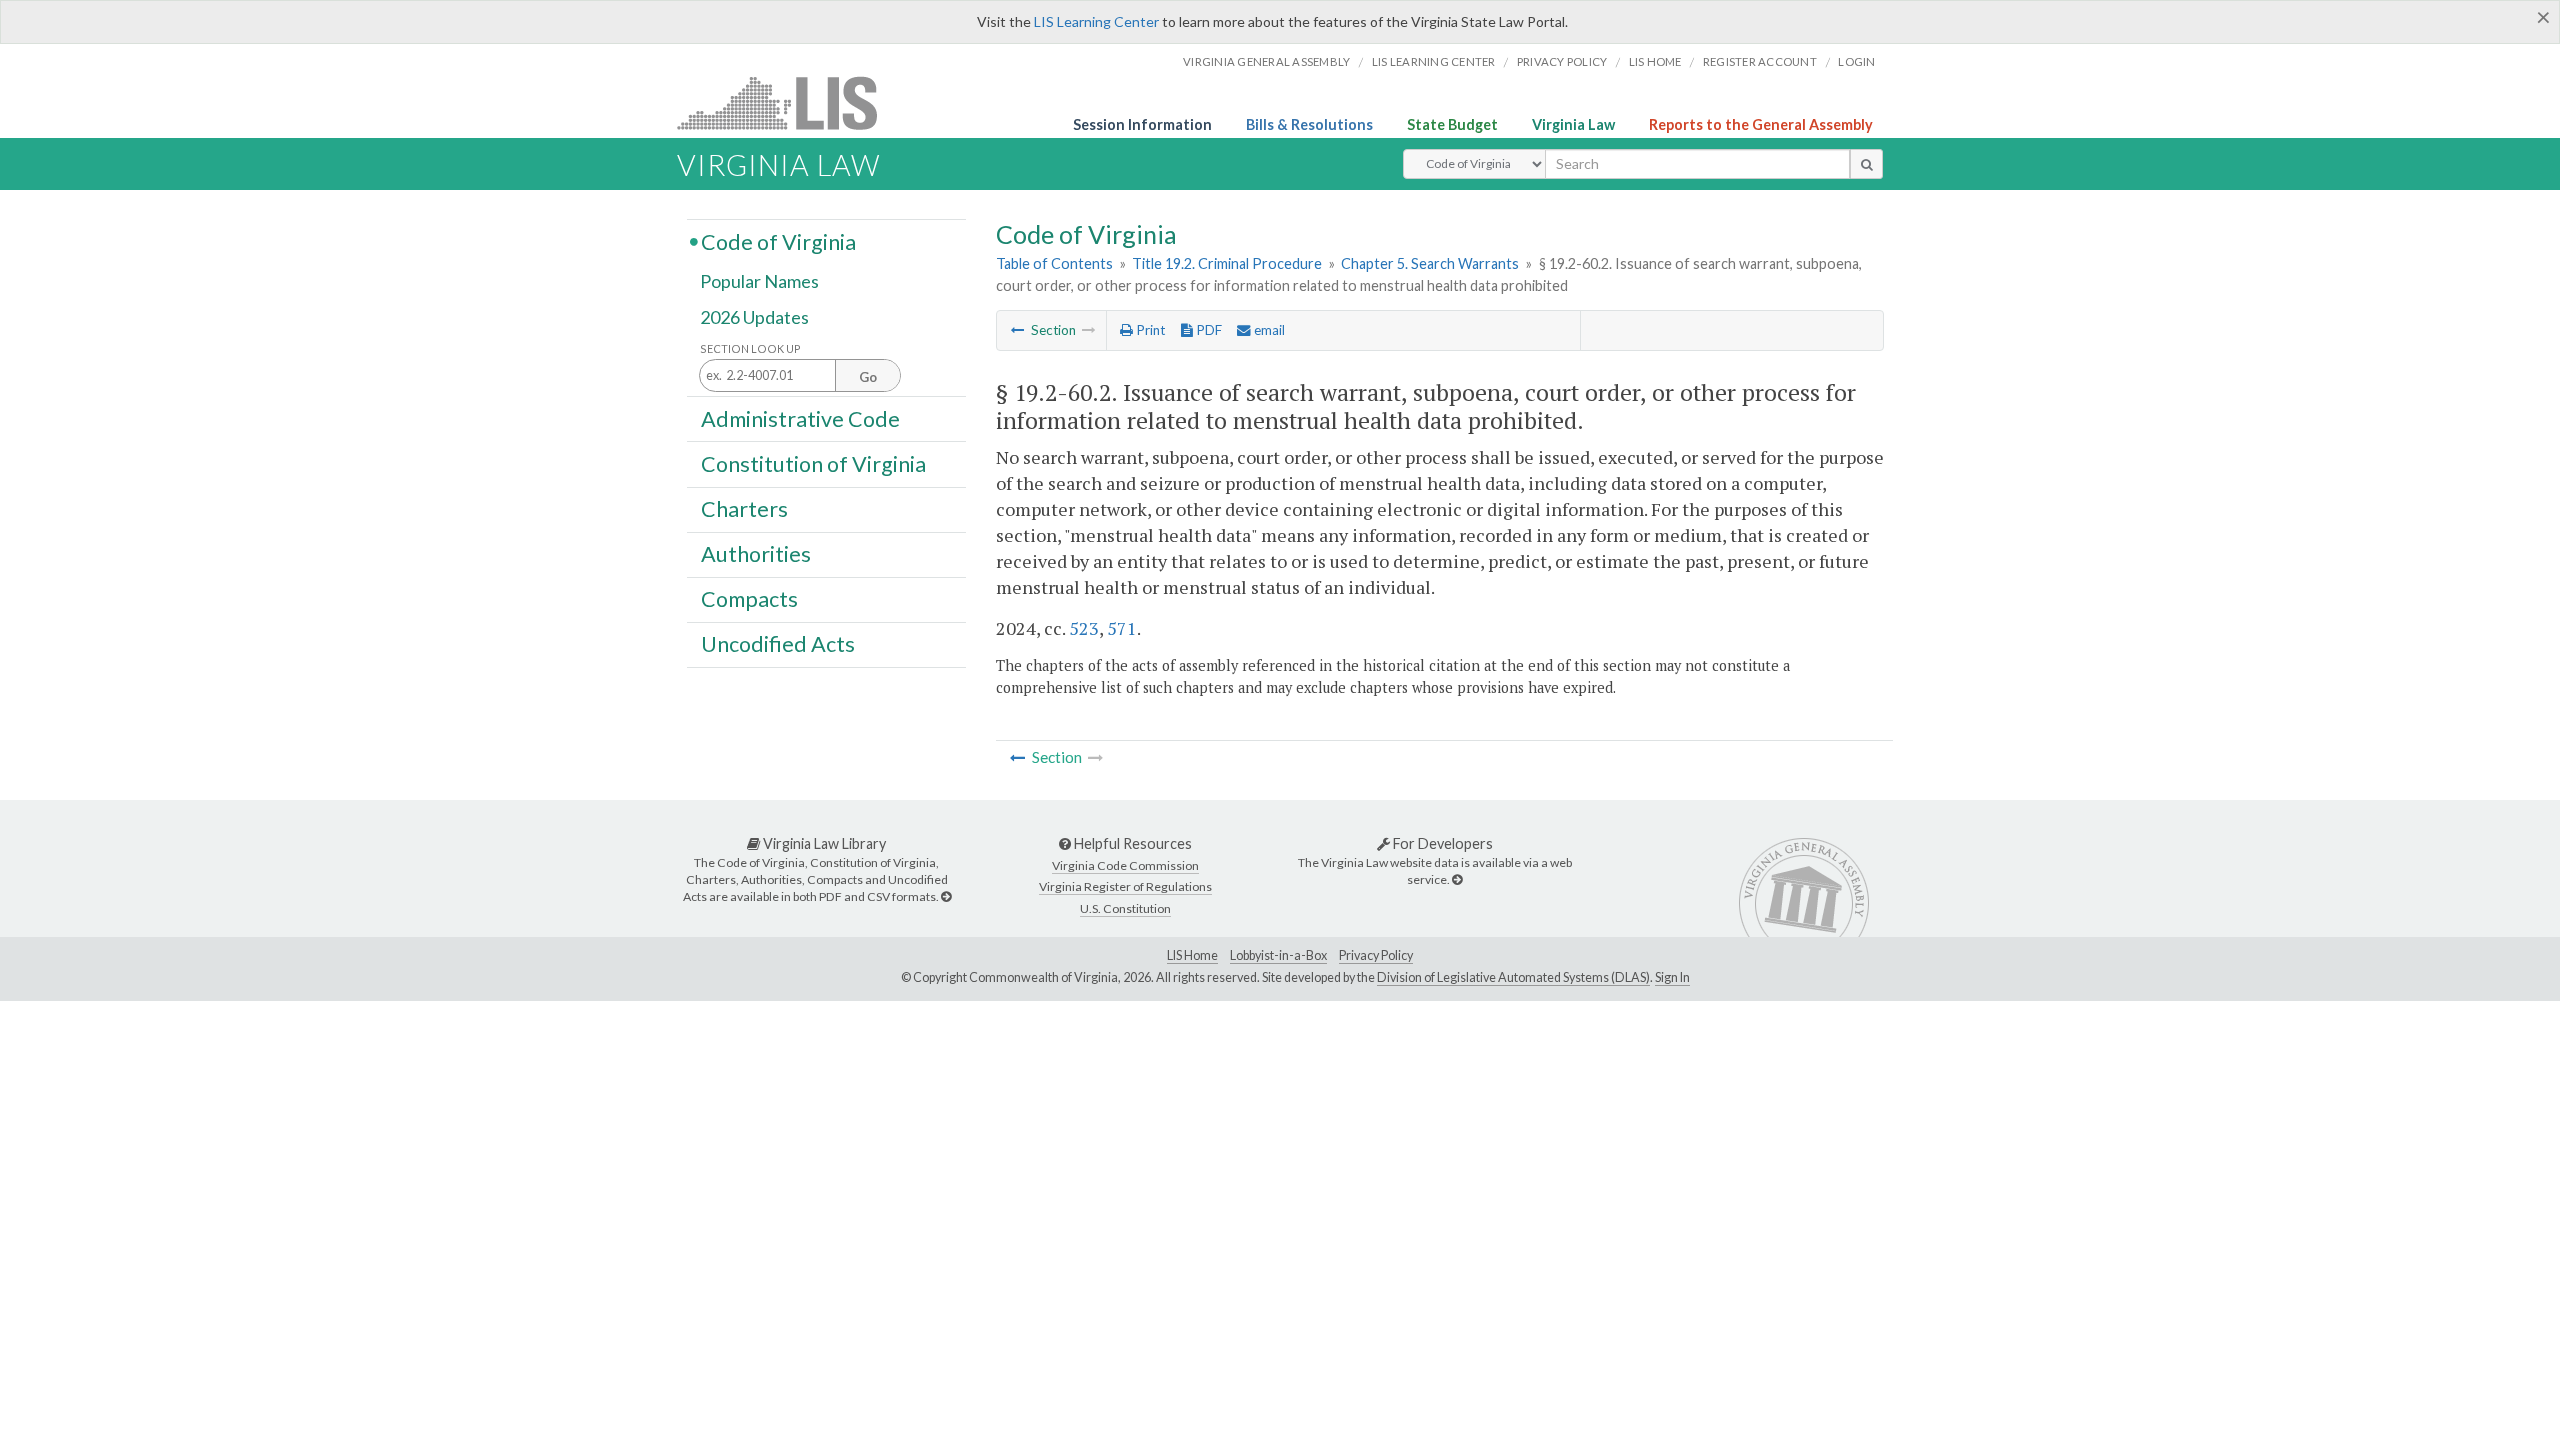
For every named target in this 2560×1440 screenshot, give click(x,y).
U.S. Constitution (1125, 908)
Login (1856, 61)
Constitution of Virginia (813, 463)
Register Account (1760, 61)
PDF (1207, 330)
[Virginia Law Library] (946, 896)
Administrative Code (800, 418)
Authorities (756, 554)
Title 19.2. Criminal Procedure (1227, 263)
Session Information (1142, 124)
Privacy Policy (1562, 61)
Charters (744, 509)
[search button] (1866, 164)
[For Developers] (1457, 879)
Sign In (1672, 977)
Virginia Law (1573, 124)
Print (1149, 330)
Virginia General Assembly (1266, 61)
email (1268, 330)
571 (1122, 628)
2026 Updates (754, 317)
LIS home (1655, 61)
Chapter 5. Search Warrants (1430, 263)
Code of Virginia (778, 241)
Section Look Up (750, 348)
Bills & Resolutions (1309, 124)
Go (868, 377)
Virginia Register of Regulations (1125, 886)
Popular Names (759, 282)
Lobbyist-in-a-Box (1278, 955)
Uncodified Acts (778, 644)
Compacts (749, 599)
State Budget (1452, 124)
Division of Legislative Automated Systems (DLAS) (1513, 977)
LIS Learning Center (1096, 21)
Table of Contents (1054, 263)
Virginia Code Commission (1125, 865)
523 (1084, 628)
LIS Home (1192, 955)
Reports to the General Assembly (1761, 124)
